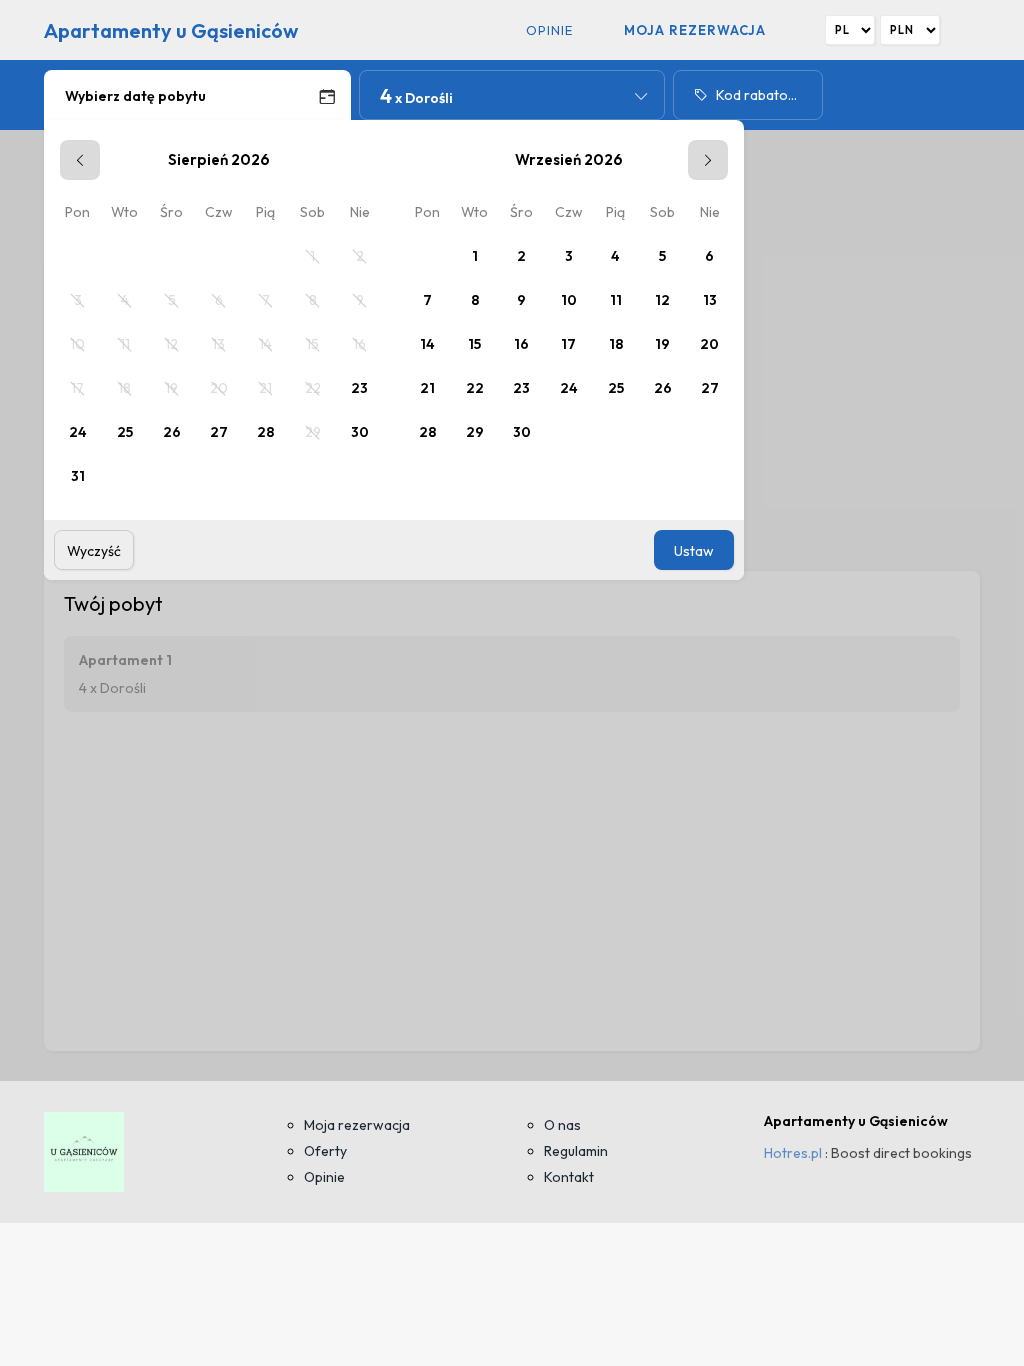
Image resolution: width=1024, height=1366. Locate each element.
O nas (562, 1125)
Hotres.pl (793, 1153)
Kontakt (569, 1177)
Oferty (325, 1151)
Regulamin (576, 1151)
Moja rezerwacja (695, 30)
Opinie (549, 30)
